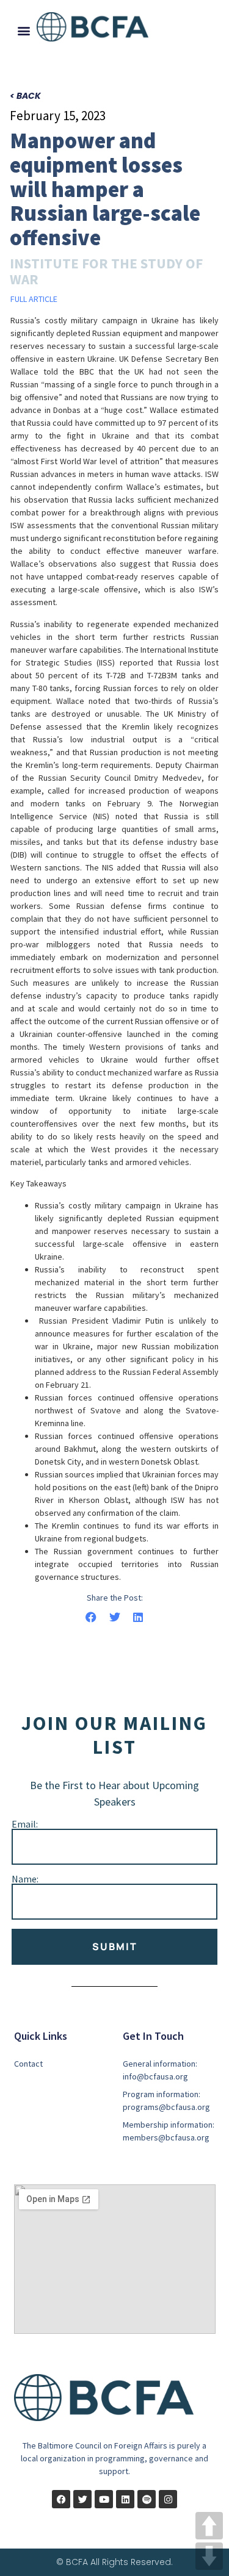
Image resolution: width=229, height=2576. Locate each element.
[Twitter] (82, 2499)
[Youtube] (104, 2499)
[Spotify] (147, 2499)
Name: (25, 1879)
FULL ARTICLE (34, 299)
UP (209, 2526)
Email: (25, 1824)
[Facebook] (61, 2499)
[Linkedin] (125, 2499)
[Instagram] (168, 2499)
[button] (24, 31)
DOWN (209, 2556)
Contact (28, 2064)
